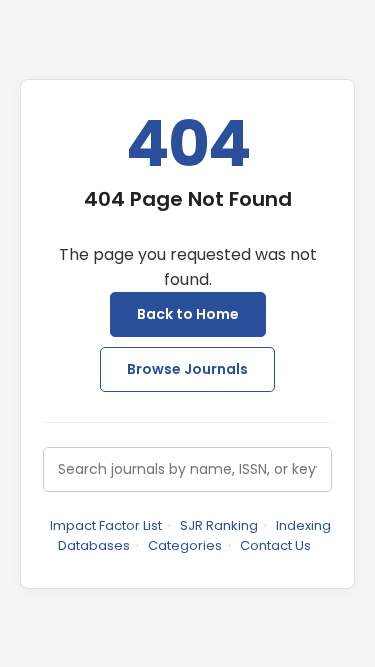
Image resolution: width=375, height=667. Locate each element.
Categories (185, 545)
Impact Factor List (106, 525)
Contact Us (275, 545)
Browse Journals (187, 369)
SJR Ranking (219, 525)
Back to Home (188, 314)
